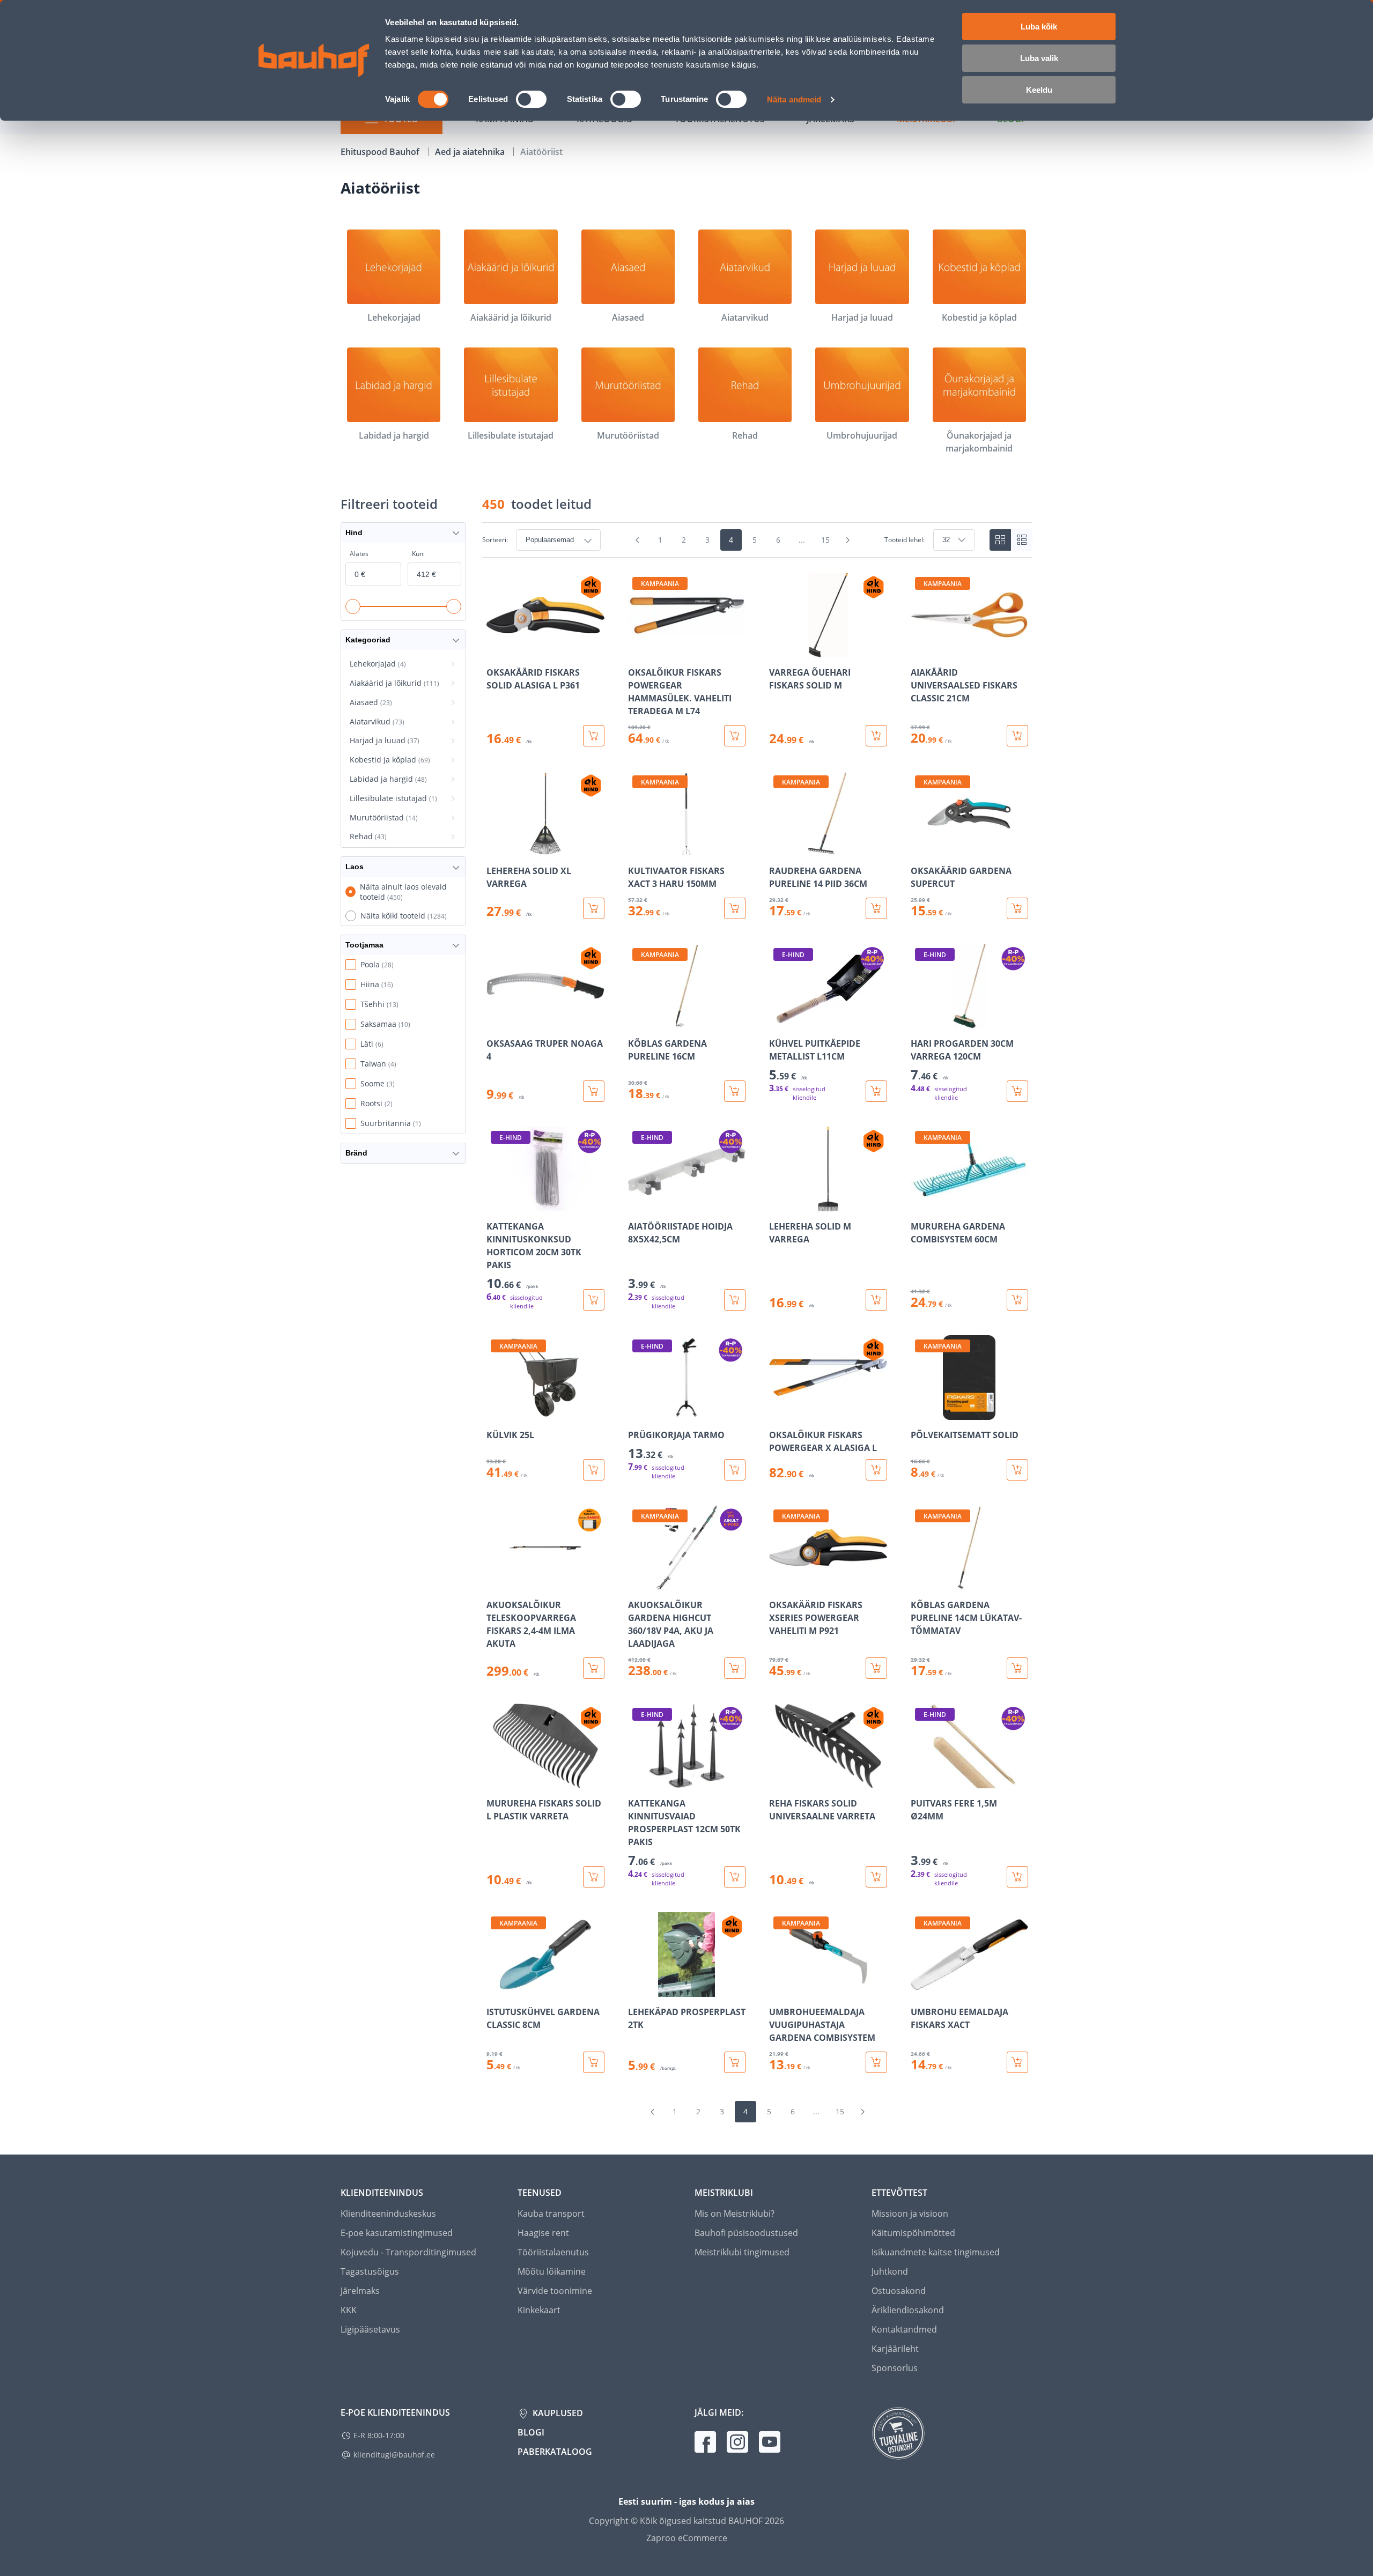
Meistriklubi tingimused (742, 2252)
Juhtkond (890, 2271)
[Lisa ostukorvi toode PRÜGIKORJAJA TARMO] (735, 1470)
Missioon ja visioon (910, 2214)
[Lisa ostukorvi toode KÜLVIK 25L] (594, 1470)
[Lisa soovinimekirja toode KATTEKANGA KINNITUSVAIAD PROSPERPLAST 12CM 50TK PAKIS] (637, 1781)
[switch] (531, 99)
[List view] (1022, 540)
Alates (359, 554)
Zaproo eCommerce (687, 2538)
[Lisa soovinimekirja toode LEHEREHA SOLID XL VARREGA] (496, 848)
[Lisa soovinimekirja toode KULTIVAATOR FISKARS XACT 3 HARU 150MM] (637, 848)
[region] (757, 1323)
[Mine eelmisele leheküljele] (638, 540)
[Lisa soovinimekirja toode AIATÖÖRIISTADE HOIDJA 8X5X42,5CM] (637, 1204)
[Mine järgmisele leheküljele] (848, 540)
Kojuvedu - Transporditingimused (408, 2252)
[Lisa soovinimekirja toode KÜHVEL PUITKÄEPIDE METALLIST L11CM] (778, 1021)
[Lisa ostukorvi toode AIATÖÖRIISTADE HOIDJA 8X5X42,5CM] (735, 1300)
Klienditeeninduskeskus (388, 2214)
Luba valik (1039, 58)
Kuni (418, 554)
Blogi (531, 2432)
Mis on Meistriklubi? (735, 2214)
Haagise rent (543, 2233)
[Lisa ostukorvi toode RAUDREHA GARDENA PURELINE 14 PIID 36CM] (876, 908)
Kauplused (557, 2413)
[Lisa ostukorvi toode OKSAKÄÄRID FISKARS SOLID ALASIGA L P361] (594, 736)
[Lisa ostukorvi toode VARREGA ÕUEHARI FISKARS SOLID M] (876, 736)
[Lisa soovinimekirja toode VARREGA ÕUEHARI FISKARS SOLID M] (778, 650)
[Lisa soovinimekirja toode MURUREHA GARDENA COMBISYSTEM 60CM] (920, 1204)
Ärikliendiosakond (908, 2310)
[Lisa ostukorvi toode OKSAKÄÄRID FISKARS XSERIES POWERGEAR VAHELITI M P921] (876, 1668)
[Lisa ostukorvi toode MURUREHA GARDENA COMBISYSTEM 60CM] (1017, 1300)
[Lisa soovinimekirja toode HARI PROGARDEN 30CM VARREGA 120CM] (920, 1021)
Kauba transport (551, 2214)
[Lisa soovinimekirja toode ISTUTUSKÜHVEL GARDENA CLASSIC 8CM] (496, 1989)
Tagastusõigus (370, 2271)
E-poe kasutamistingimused (397, 2233)
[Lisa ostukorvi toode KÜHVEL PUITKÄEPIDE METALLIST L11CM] (876, 1091)
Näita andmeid (794, 99)
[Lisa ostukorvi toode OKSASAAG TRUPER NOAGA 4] (594, 1091)
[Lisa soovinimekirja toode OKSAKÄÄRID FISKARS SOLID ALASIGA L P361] (496, 650)
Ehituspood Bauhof (381, 152)
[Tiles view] (1000, 540)
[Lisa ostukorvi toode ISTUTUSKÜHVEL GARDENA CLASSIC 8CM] (594, 2062)
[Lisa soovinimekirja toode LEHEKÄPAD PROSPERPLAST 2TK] (637, 1989)
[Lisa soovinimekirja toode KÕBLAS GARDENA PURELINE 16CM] (637, 1021)
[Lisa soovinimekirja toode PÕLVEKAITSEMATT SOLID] (920, 1412)
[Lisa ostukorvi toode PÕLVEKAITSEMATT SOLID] (1017, 1470)
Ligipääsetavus (370, 2329)
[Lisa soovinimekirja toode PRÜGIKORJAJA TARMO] (637, 1412)
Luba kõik (1039, 27)
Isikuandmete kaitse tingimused (936, 2252)
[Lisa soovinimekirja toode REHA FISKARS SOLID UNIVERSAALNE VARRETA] (778, 1781)
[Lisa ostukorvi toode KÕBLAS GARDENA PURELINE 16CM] (735, 1091)
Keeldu (1039, 90)
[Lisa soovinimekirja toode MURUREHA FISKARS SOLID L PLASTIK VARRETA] (496, 1781)
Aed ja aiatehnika (471, 152)
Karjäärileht (895, 2349)
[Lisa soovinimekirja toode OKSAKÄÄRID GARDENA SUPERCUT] (920, 848)
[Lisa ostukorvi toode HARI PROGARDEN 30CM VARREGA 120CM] (1017, 1091)
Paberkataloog (555, 2452)
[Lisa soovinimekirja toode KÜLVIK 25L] (496, 1412)
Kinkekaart (539, 2310)
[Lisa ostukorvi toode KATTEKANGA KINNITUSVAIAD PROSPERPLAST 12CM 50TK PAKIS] (735, 1877)
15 (825, 540)
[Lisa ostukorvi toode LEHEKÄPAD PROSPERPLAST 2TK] (735, 2062)
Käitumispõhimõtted (913, 2233)
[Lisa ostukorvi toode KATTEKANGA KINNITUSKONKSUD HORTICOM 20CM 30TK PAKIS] (594, 1300)
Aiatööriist (541, 152)
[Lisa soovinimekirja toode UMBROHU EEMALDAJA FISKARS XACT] (920, 1989)
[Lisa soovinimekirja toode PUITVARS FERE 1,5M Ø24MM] (920, 1781)
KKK (349, 2310)
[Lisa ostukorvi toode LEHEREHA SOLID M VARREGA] (876, 1300)
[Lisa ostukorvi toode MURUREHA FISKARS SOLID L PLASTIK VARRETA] (594, 1877)
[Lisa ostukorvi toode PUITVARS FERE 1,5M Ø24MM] (1017, 1877)
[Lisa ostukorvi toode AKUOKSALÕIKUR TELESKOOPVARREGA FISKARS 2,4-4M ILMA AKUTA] (594, 1668)
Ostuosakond (899, 2291)
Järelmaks (360, 2291)
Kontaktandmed (904, 2329)
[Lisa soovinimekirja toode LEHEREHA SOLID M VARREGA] (778, 1204)
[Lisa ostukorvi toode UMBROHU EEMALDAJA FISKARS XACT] (1017, 2062)
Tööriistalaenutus (553, 2252)
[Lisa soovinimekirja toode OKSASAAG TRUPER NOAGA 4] (496, 1021)
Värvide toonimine (555, 2291)
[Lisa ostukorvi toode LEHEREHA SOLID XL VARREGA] (594, 908)
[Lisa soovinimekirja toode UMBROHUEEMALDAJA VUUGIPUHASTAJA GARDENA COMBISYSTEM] (778, 1989)
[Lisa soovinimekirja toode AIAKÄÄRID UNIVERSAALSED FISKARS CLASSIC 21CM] (920, 650)
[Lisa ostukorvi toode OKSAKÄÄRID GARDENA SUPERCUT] (1017, 908)
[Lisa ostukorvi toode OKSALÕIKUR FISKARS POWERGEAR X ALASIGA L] (876, 1470)
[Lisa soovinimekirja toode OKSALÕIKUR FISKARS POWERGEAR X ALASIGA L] (778, 1412)
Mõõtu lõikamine (552, 2271)
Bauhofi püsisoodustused (746, 2233)
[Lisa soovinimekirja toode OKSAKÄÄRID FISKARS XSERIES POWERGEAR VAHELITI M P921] (778, 1582)
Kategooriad (368, 640)
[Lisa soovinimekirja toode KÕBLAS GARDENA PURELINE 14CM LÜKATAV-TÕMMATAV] (920, 1582)
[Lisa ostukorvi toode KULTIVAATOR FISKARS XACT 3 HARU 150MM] (735, 908)
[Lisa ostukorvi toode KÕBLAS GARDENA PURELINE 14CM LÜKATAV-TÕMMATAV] (1017, 1668)
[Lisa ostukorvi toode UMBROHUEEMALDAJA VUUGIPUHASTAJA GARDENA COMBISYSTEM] (876, 2062)
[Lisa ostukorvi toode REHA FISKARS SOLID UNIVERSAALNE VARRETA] (876, 1877)
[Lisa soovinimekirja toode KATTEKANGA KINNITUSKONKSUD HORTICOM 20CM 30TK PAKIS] (496, 1204)
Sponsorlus (895, 2368)
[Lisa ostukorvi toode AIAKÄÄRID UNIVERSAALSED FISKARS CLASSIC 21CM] (1017, 736)
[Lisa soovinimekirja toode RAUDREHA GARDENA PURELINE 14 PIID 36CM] (778, 848)
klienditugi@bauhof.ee (394, 2455)
